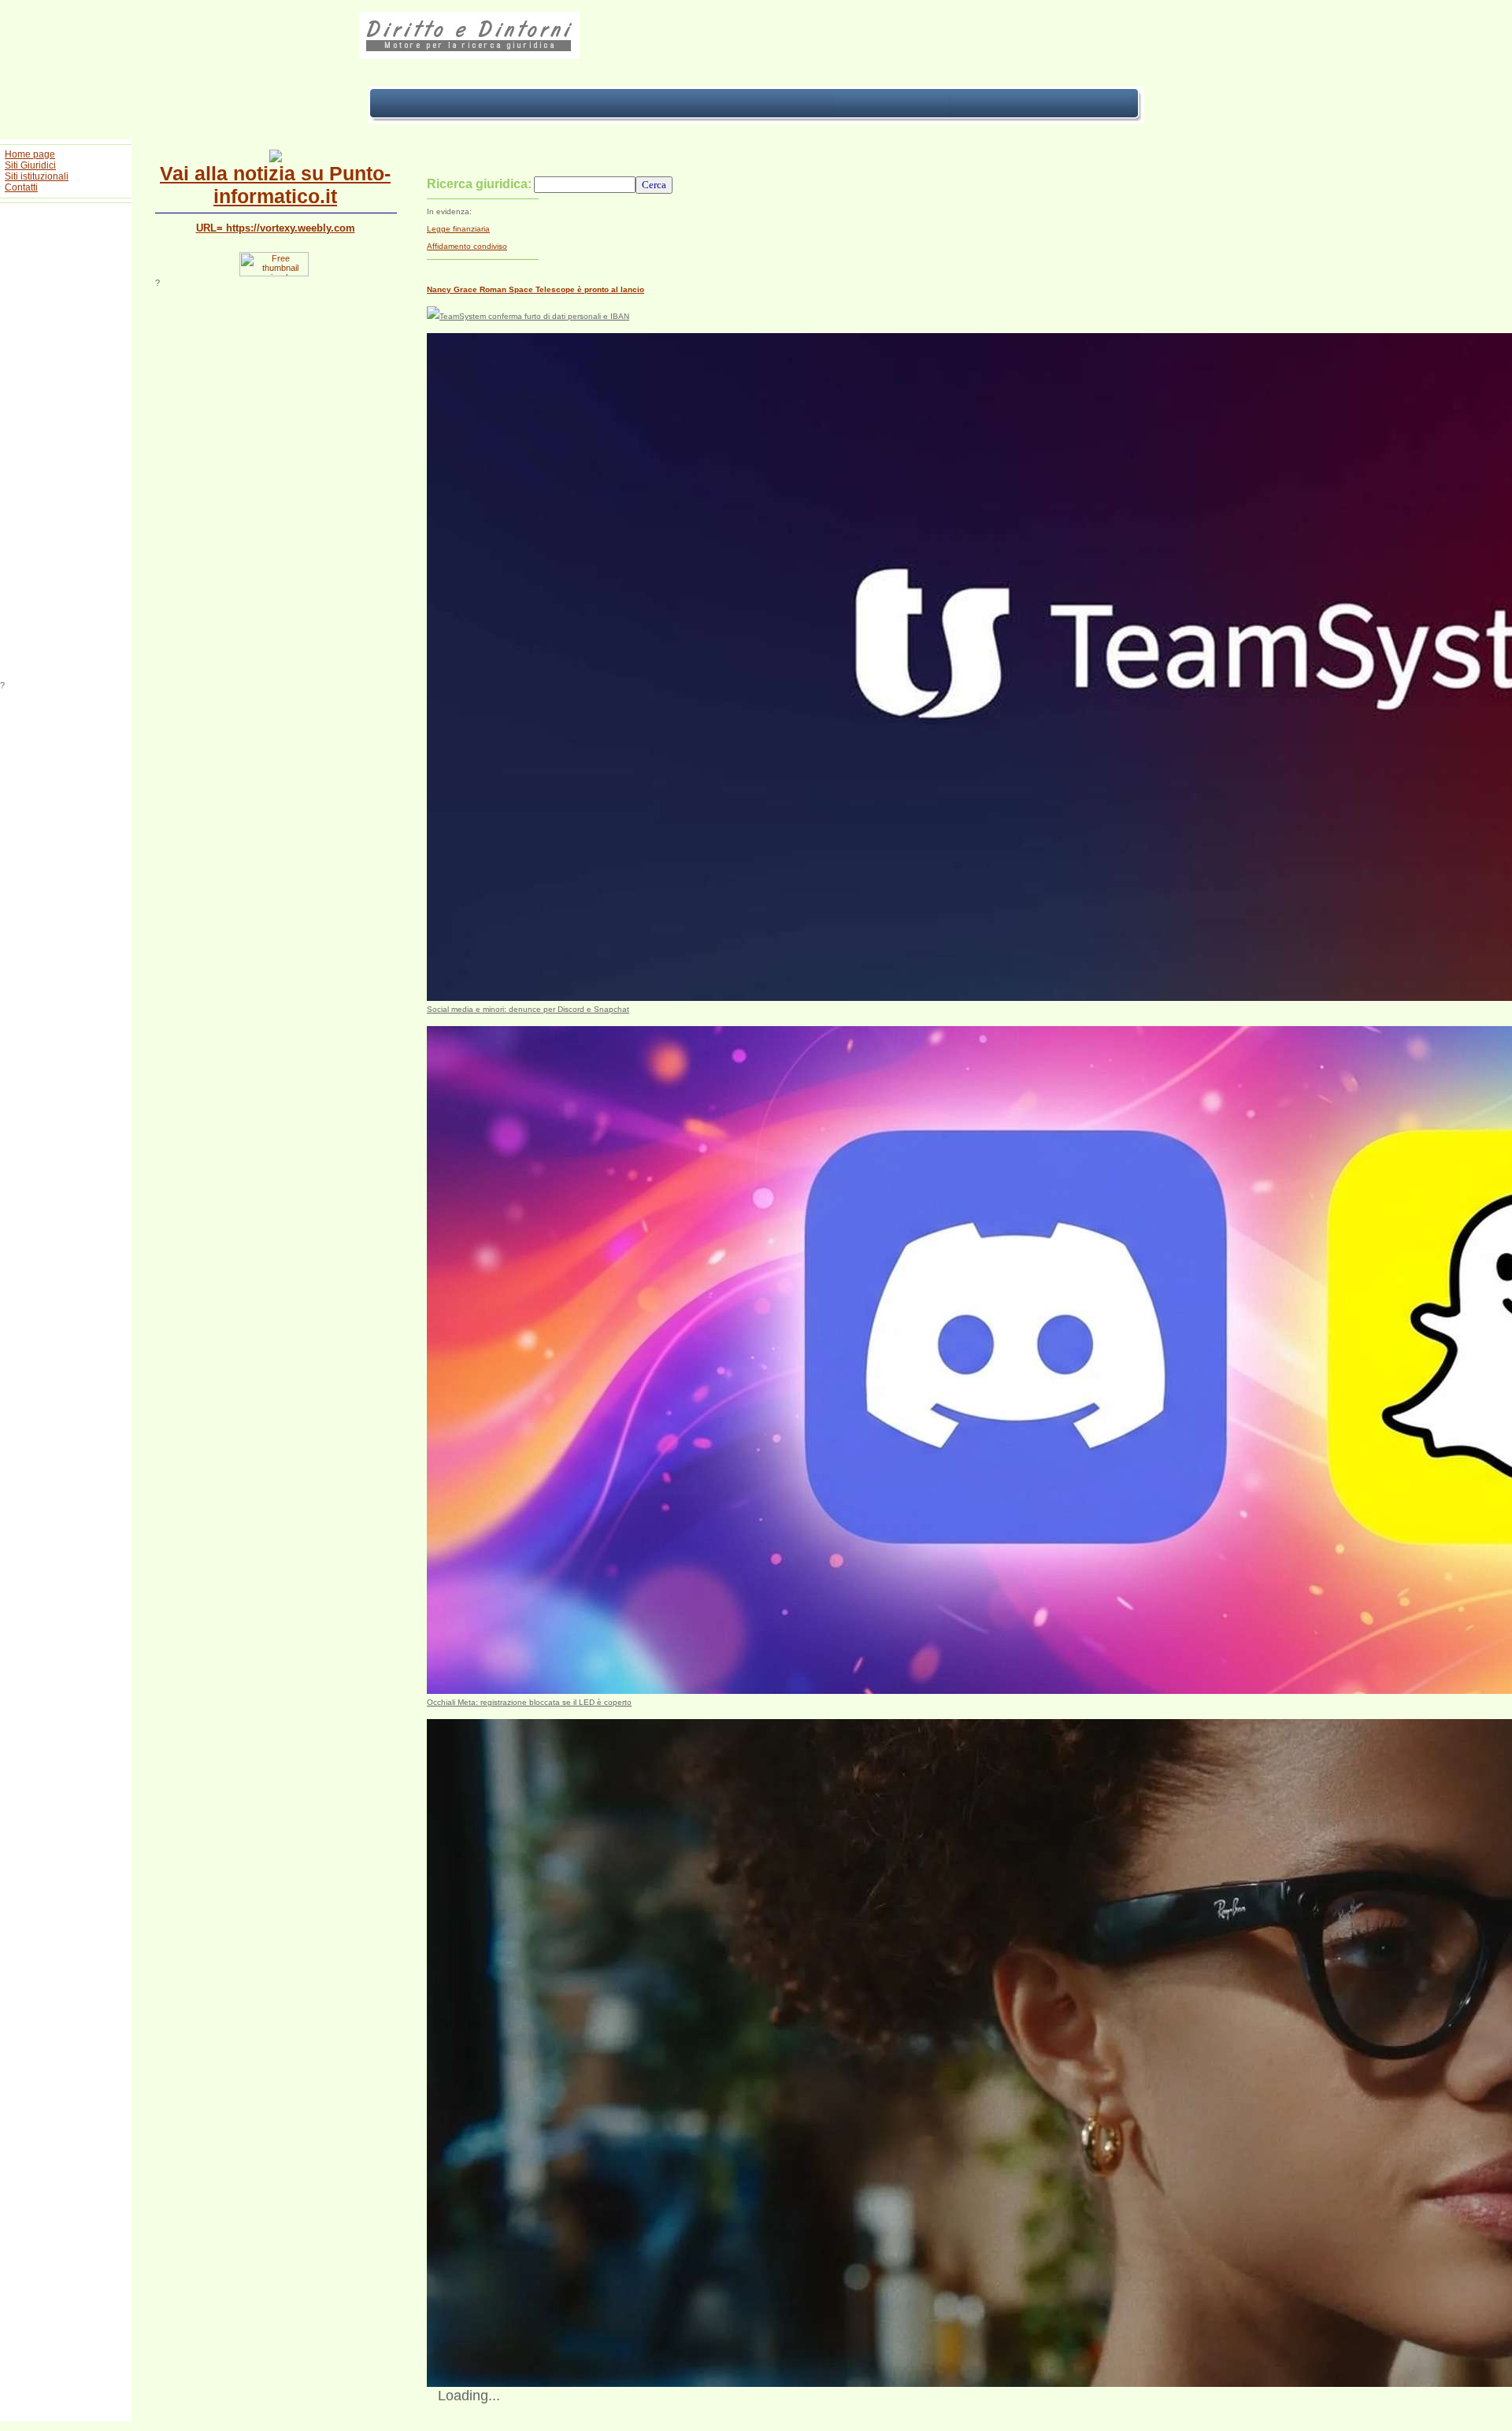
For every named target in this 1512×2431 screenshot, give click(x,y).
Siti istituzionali (37, 176)
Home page (30, 154)
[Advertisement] (66, 444)
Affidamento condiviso (467, 246)
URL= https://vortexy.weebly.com (276, 228)
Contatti (21, 187)
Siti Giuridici (30, 165)
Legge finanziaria (458, 229)
